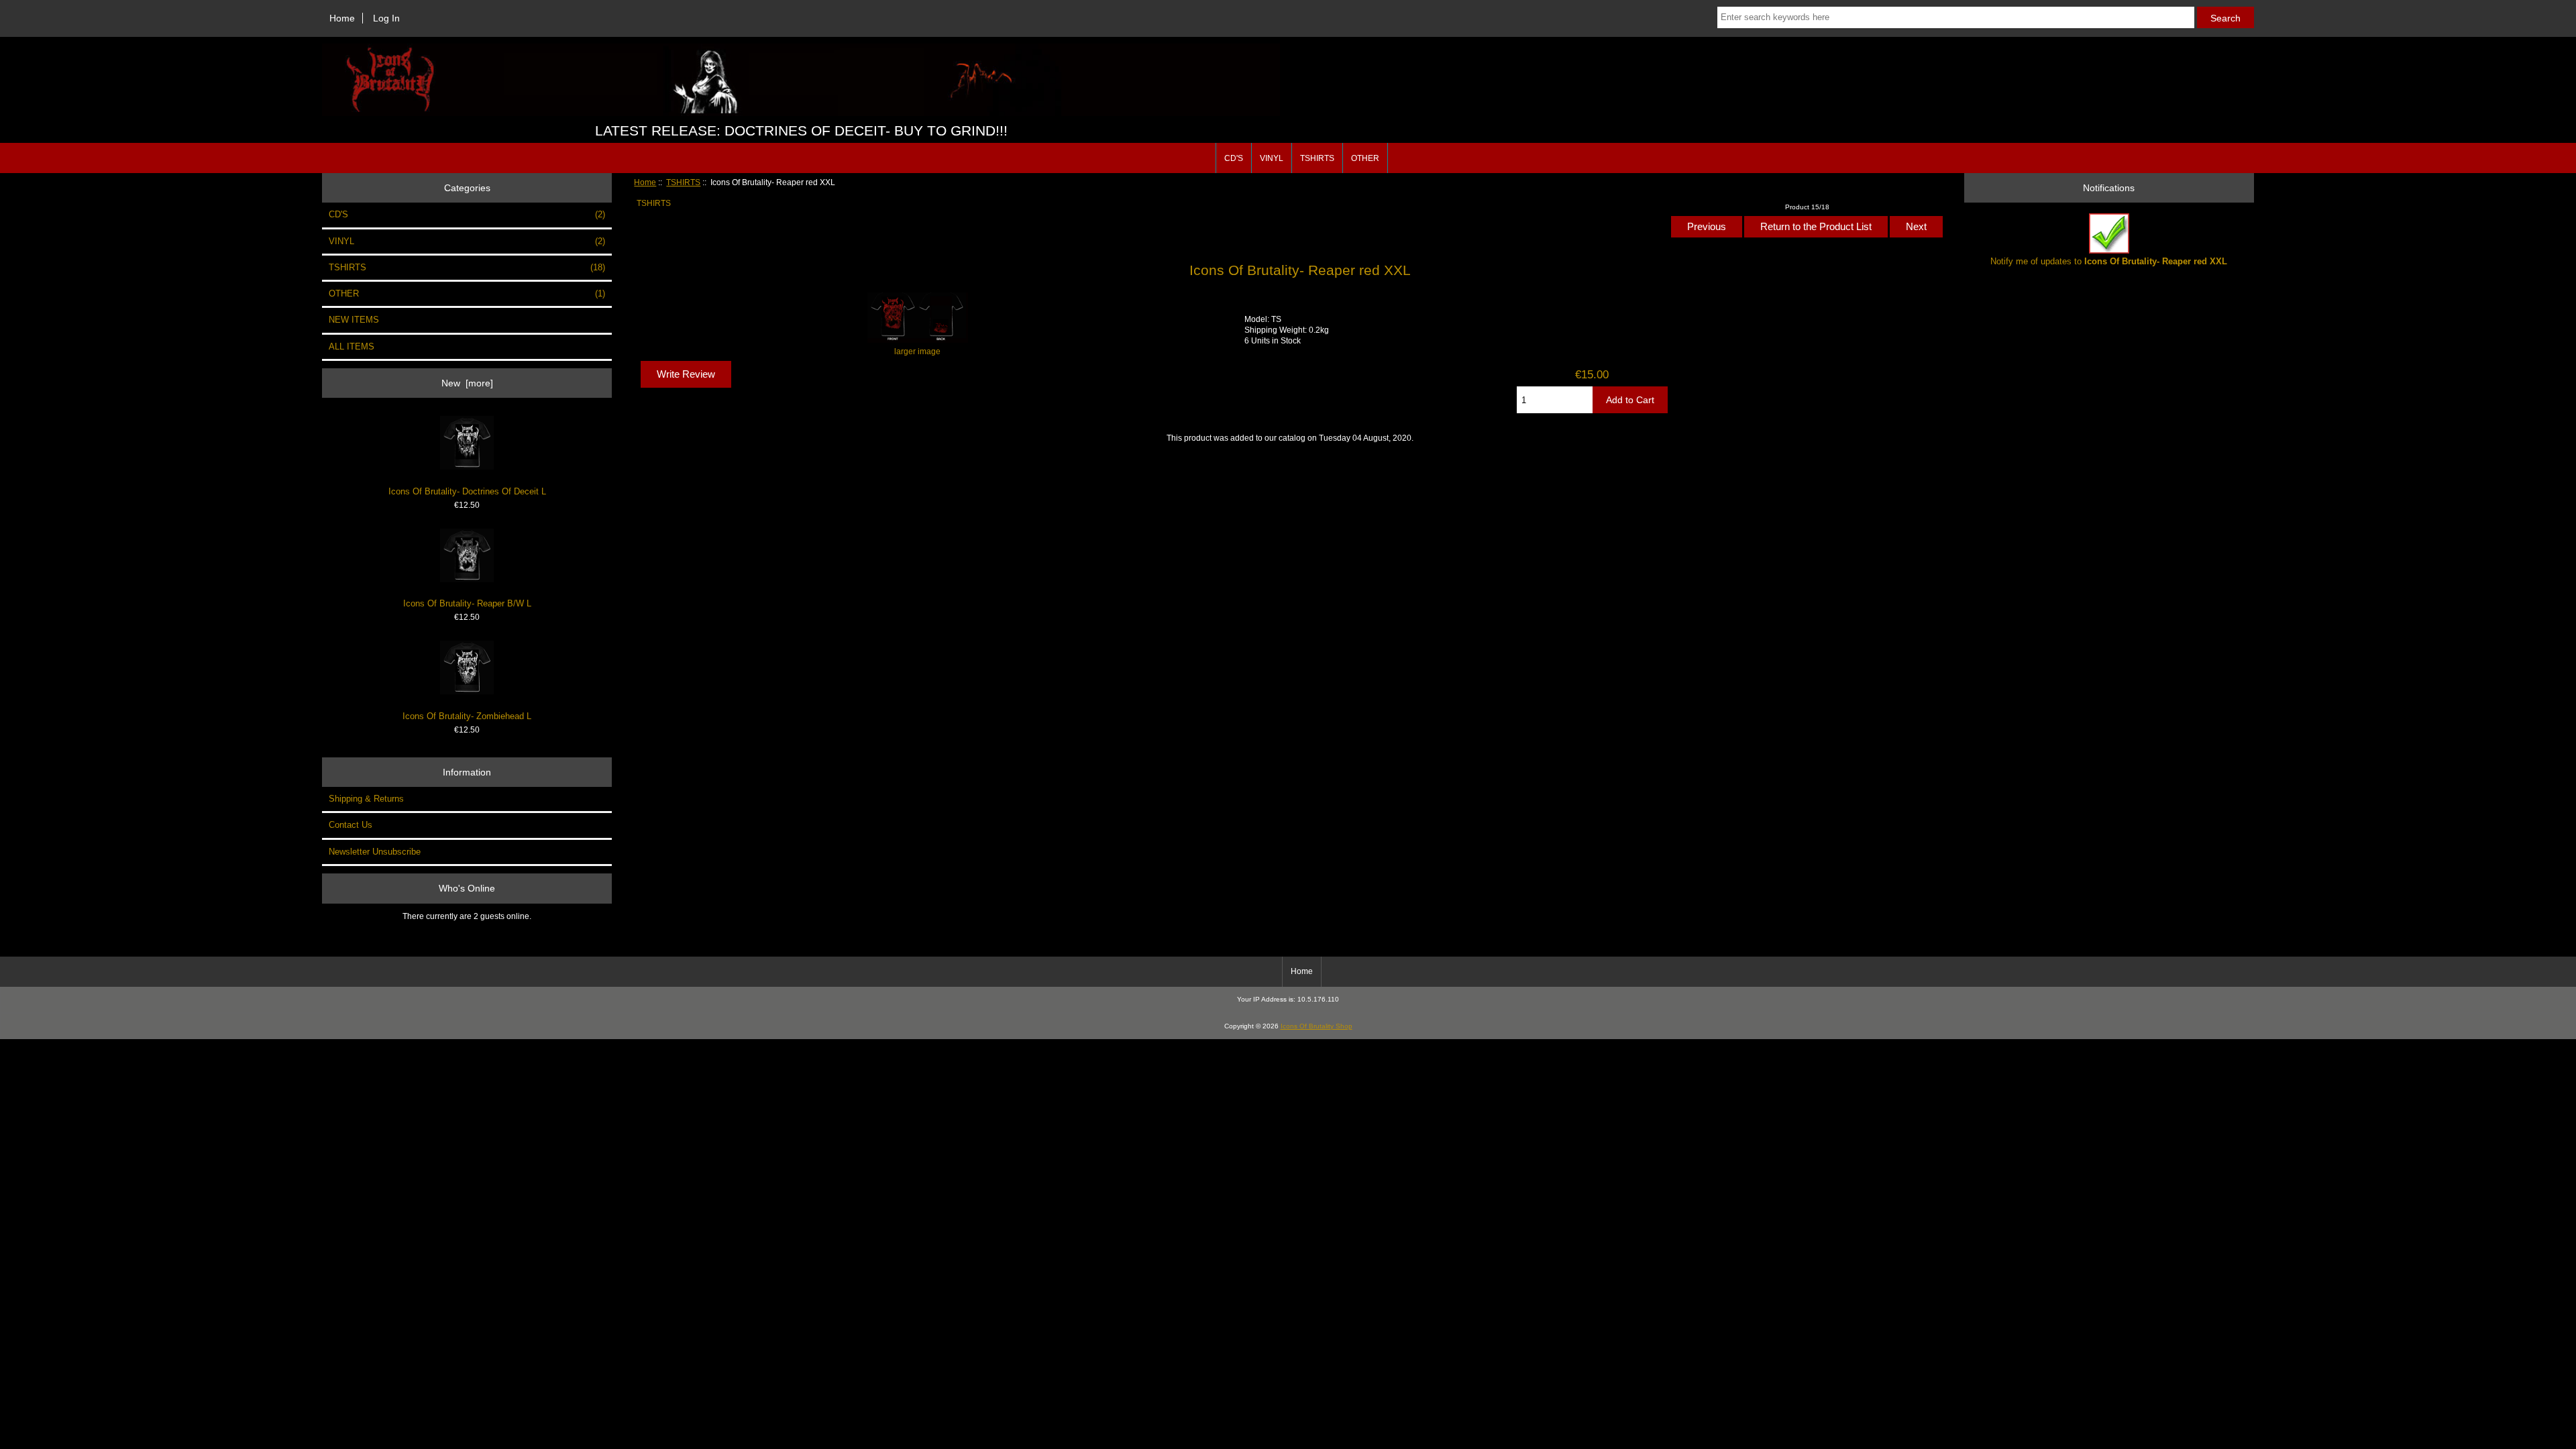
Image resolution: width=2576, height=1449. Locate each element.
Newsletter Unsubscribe (375, 852)
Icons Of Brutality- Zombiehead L (467, 716)
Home (342, 18)
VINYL (1272, 158)
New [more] (467, 383)
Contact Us (351, 825)
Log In (386, 18)
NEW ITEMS (354, 320)
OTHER (1365, 158)
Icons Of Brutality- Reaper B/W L (467, 603)
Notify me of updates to (2109, 261)
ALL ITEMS (352, 346)
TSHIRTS (683, 182)
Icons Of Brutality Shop (1317, 1026)
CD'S (1234, 158)
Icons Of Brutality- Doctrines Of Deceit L (467, 491)
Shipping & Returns (366, 799)
